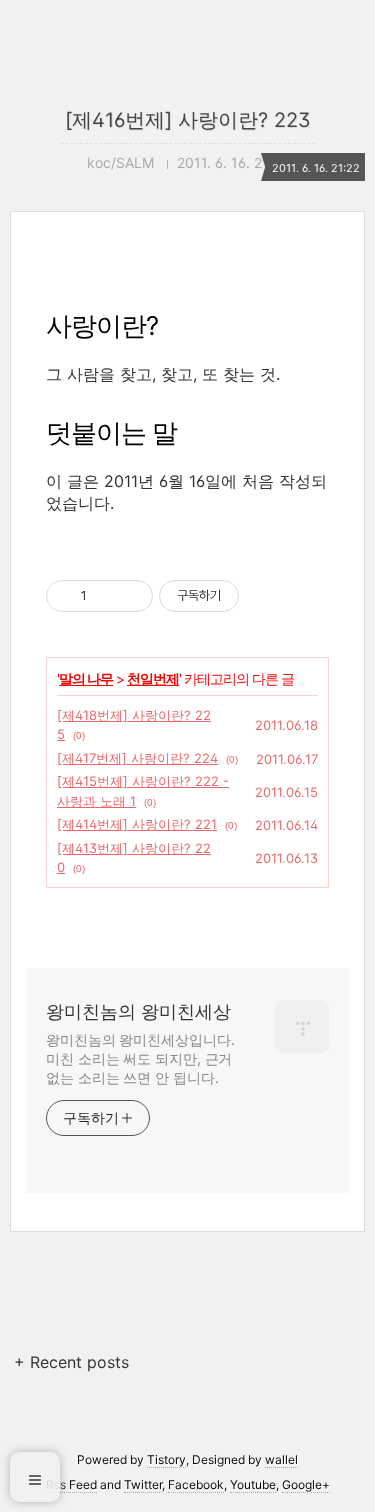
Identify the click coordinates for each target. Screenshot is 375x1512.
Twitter (143, 1484)
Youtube (253, 1484)
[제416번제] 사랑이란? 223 (188, 120)
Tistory (166, 1459)
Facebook (196, 1484)
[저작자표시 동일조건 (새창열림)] (257, 596)
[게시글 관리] (130, 596)
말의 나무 (86, 678)
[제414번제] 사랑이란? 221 (137, 824)
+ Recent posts (71, 1362)
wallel (281, 1459)
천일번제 (153, 678)
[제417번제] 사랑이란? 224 (137, 758)
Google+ (306, 1484)
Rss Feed (71, 1484)
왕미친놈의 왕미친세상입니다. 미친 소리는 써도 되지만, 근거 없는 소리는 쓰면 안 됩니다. (140, 1058)
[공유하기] (105, 596)
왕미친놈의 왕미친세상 (138, 1011)
